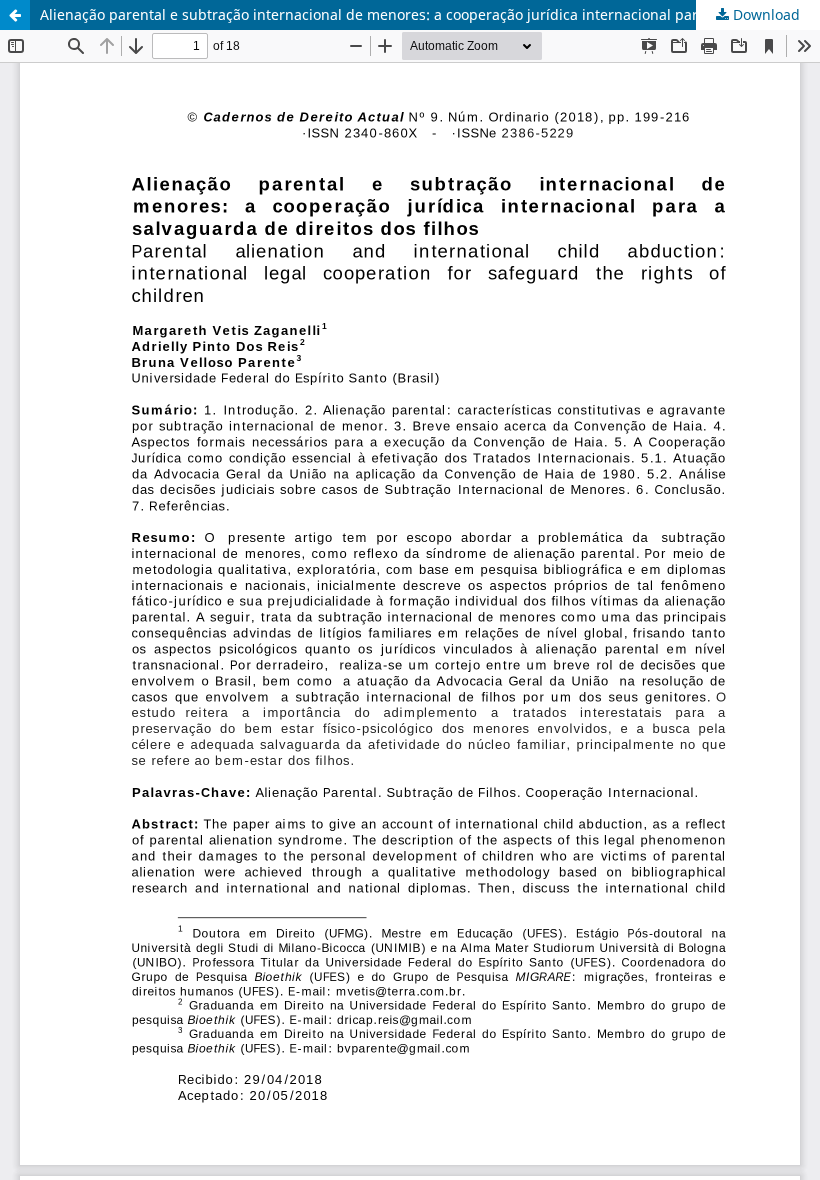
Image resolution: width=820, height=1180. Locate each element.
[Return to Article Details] (15, 15)
